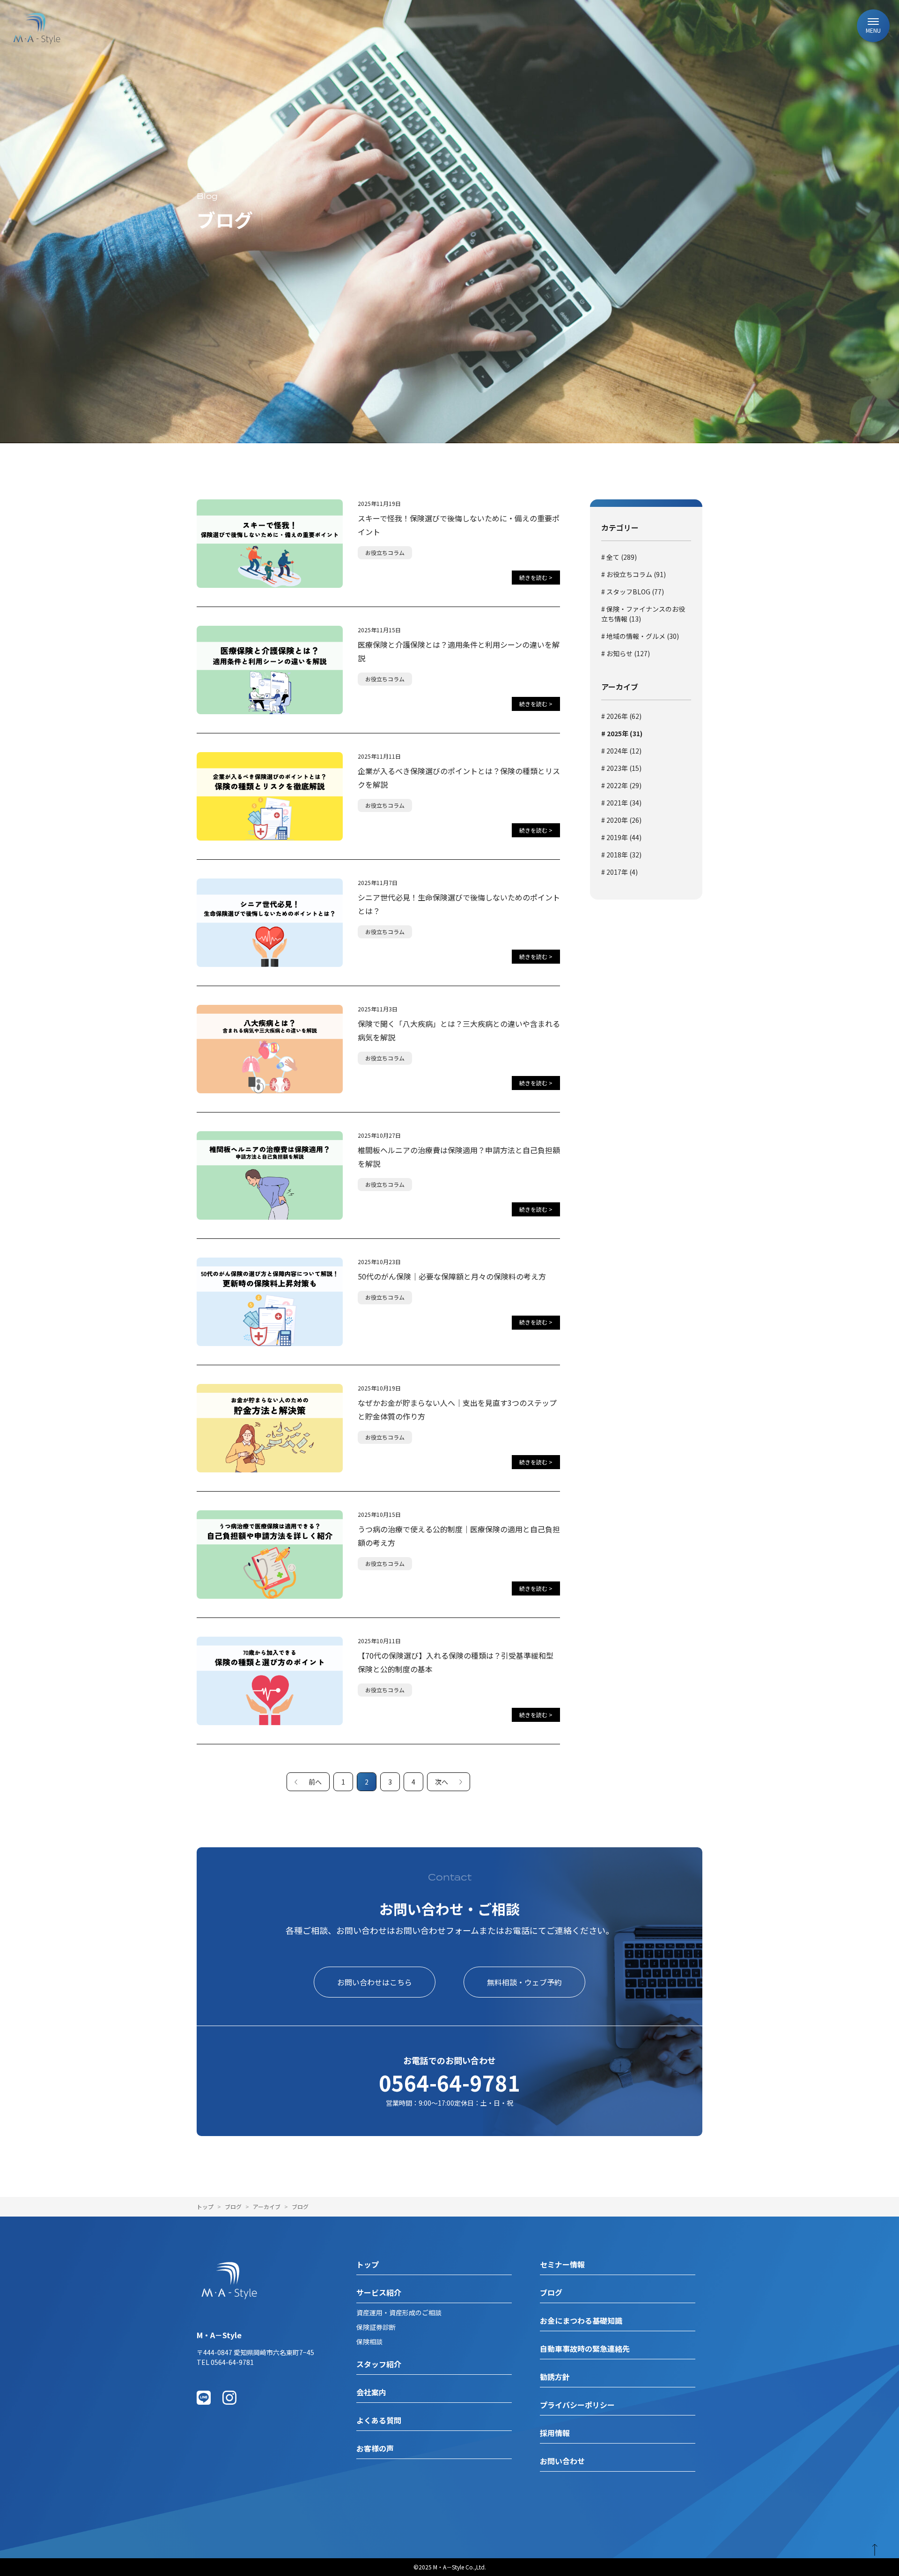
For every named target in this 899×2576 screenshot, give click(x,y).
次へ (442, 1782)
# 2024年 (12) (621, 751)
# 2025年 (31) (622, 733)
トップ (205, 2206)
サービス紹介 (379, 2292)
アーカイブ (267, 2206)
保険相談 (369, 2342)
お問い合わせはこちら (375, 1982)
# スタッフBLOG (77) (633, 592)
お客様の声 (375, 2448)
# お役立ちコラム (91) (634, 574)
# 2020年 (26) (621, 820)
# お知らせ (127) (626, 653)
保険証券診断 (376, 2327)
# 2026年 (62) (621, 716)
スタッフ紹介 (379, 2364)
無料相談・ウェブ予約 (524, 1982)
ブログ (233, 2206)
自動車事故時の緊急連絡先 (585, 2349)
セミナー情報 (562, 2264)
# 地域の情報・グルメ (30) (640, 636)
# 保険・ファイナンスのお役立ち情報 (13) (643, 614)
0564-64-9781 (449, 2082)
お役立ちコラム (385, 553)
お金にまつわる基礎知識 (581, 2320)
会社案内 (371, 2392)
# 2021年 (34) (621, 803)
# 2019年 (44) (621, 837)
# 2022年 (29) (621, 785)
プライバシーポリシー (577, 2405)
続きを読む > (536, 577)
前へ (315, 1782)
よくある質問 (379, 2420)
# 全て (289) (619, 557)
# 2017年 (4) (619, 872)
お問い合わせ (562, 2461)
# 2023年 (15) (621, 768)
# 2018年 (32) (621, 855)
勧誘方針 (555, 2377)
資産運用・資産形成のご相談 (399, 2313)
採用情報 (555, 2433)
